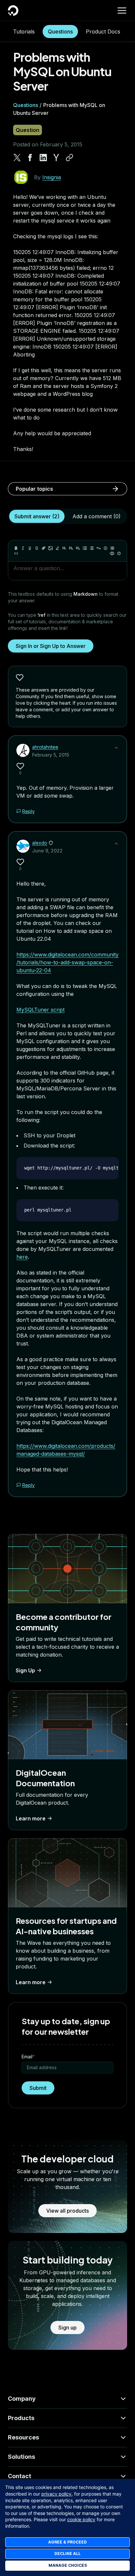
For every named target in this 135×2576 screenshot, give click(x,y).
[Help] (119, 553)
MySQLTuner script (40, 1010)
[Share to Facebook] (30, 158)
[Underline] (30, 548)
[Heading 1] (64, 548)
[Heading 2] (71, 548)
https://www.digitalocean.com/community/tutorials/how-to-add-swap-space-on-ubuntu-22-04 (67, 962)
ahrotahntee (45, 747)
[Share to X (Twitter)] (17, 158)
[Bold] (16, 548)
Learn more (31, 1818)
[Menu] (122, 11)
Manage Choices (68, 2565)
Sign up (67, 2328)
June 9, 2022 (47, 851)
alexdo (40, 843)
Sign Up (25, 1670)
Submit (38, 2088)
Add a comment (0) (96, 516)
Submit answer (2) (37, 516)
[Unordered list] (85, 548)
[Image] (50, 548)
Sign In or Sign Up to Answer (51, 646)
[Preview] (112, 553)
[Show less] (116, 748)
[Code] (16, 553)
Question (28, 130)
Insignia (52, 177)
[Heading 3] (78, 548)
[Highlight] (57, 548)
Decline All (67, 2554)
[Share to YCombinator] (56, 158)
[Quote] (99, 548)
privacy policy (56, 2494)
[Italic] (23, 548)
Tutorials (24, 32)
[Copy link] (69, 158)
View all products (67, 2211)
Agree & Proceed (67, 2542)
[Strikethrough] (37, 548)
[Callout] (106, 548)
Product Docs (103, 32)
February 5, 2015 (51, 755)
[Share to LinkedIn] (43, 158)
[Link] (44, 548)
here (22, 1257)
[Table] (112, 548)
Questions (60, 32)
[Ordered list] (92, 548)
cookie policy (81, 2519)
